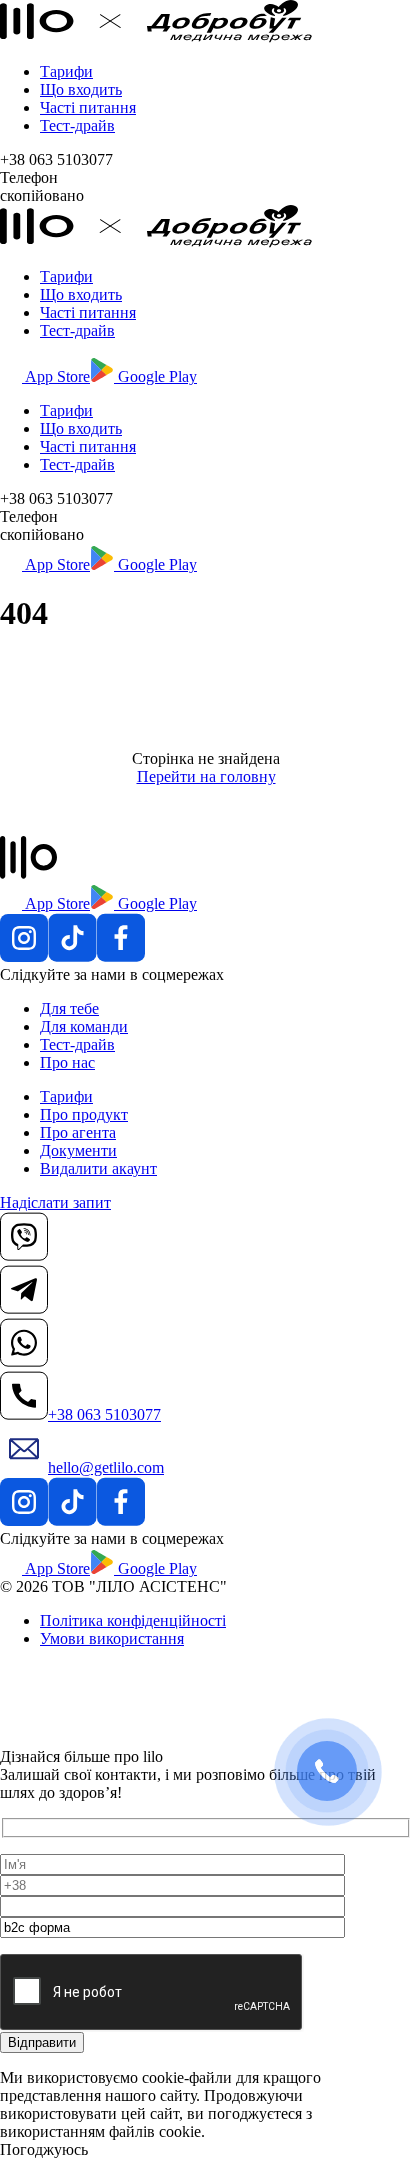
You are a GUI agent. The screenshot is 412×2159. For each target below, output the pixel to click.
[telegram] (24, 1308)
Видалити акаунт (98, 1168)
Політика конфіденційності (133, 1620)
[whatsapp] (24, 1361)
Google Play (155, 376)
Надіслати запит (55, 1202)
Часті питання (88, 107)
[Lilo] (156, 37)
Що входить (81, 89)
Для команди (84, 1026)
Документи (78, 1150)
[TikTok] (72, 956)
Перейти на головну (206, 776)
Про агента (78, 1132)
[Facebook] (121, 956)
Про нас (67, 1062)
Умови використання (112, 1638)
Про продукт (84, 1114)
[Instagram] (24, 956)
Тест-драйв (77, 125)
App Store (56, 376)
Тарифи (66, 71)
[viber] (24, 1255)
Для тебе (69, 1008)
